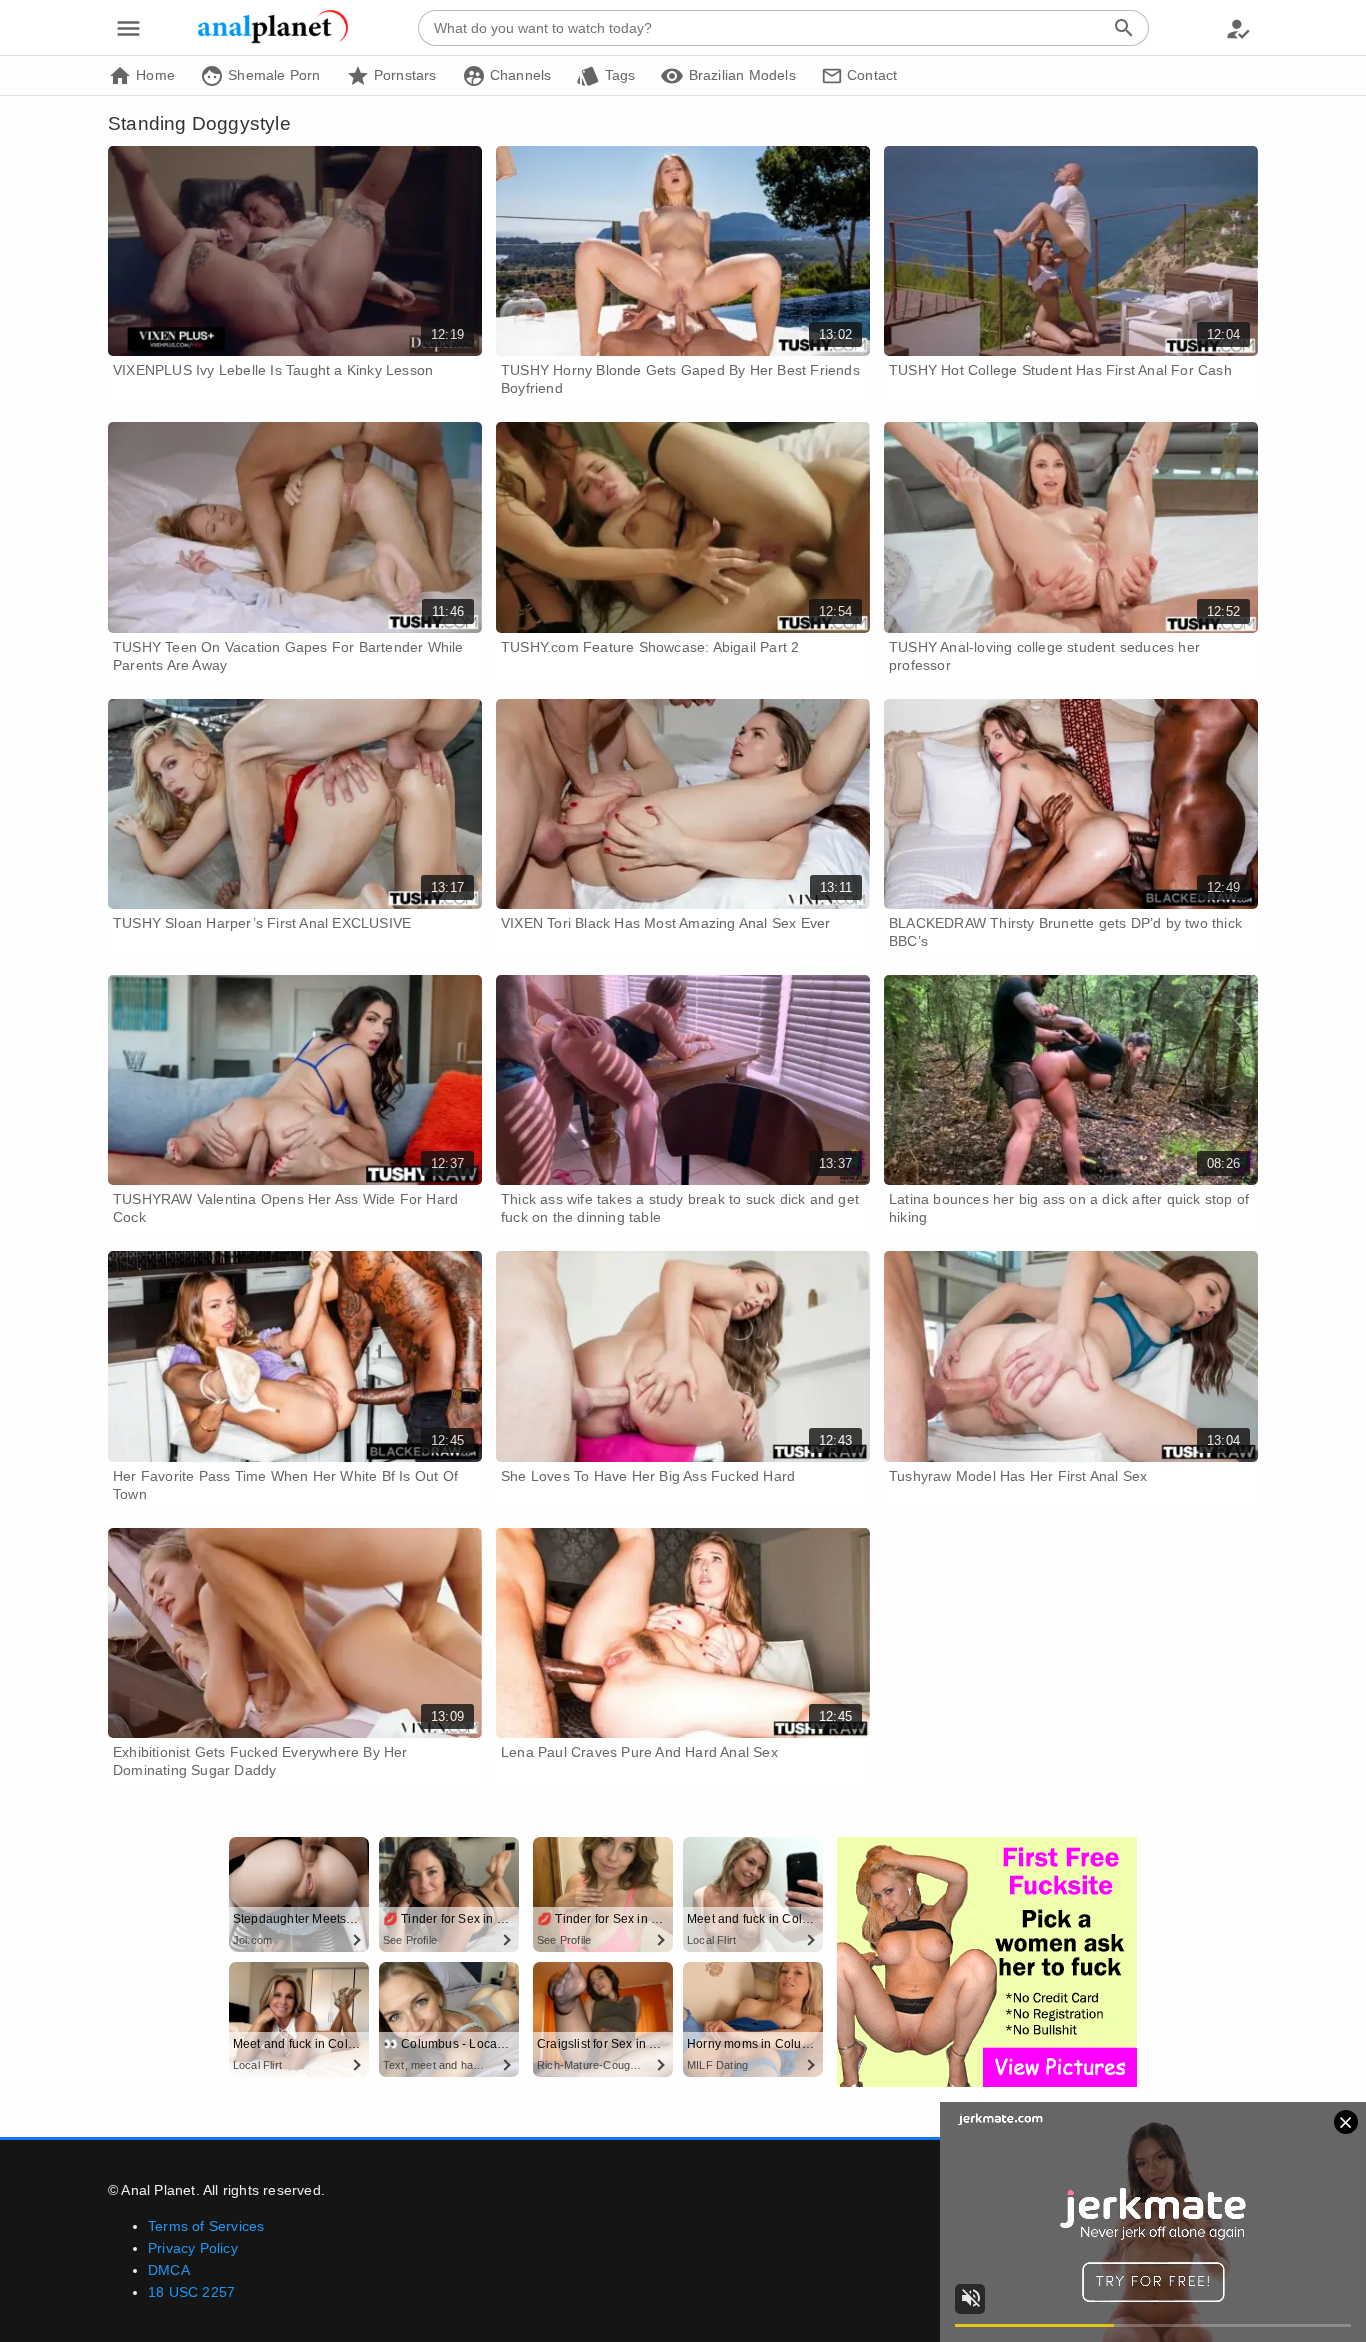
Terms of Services (206, 2226)
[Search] (1124, 28)
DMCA (169, 2270)
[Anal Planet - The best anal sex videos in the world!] (273, 40)
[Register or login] (1238, 28)
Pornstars (403, 75)
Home (153, 75)
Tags (617, 75)
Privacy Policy (193, 2248)
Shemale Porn (272, 75)
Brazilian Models (739, 75)
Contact (870, 75)
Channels (519, 75)
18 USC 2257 (191, 2292)
